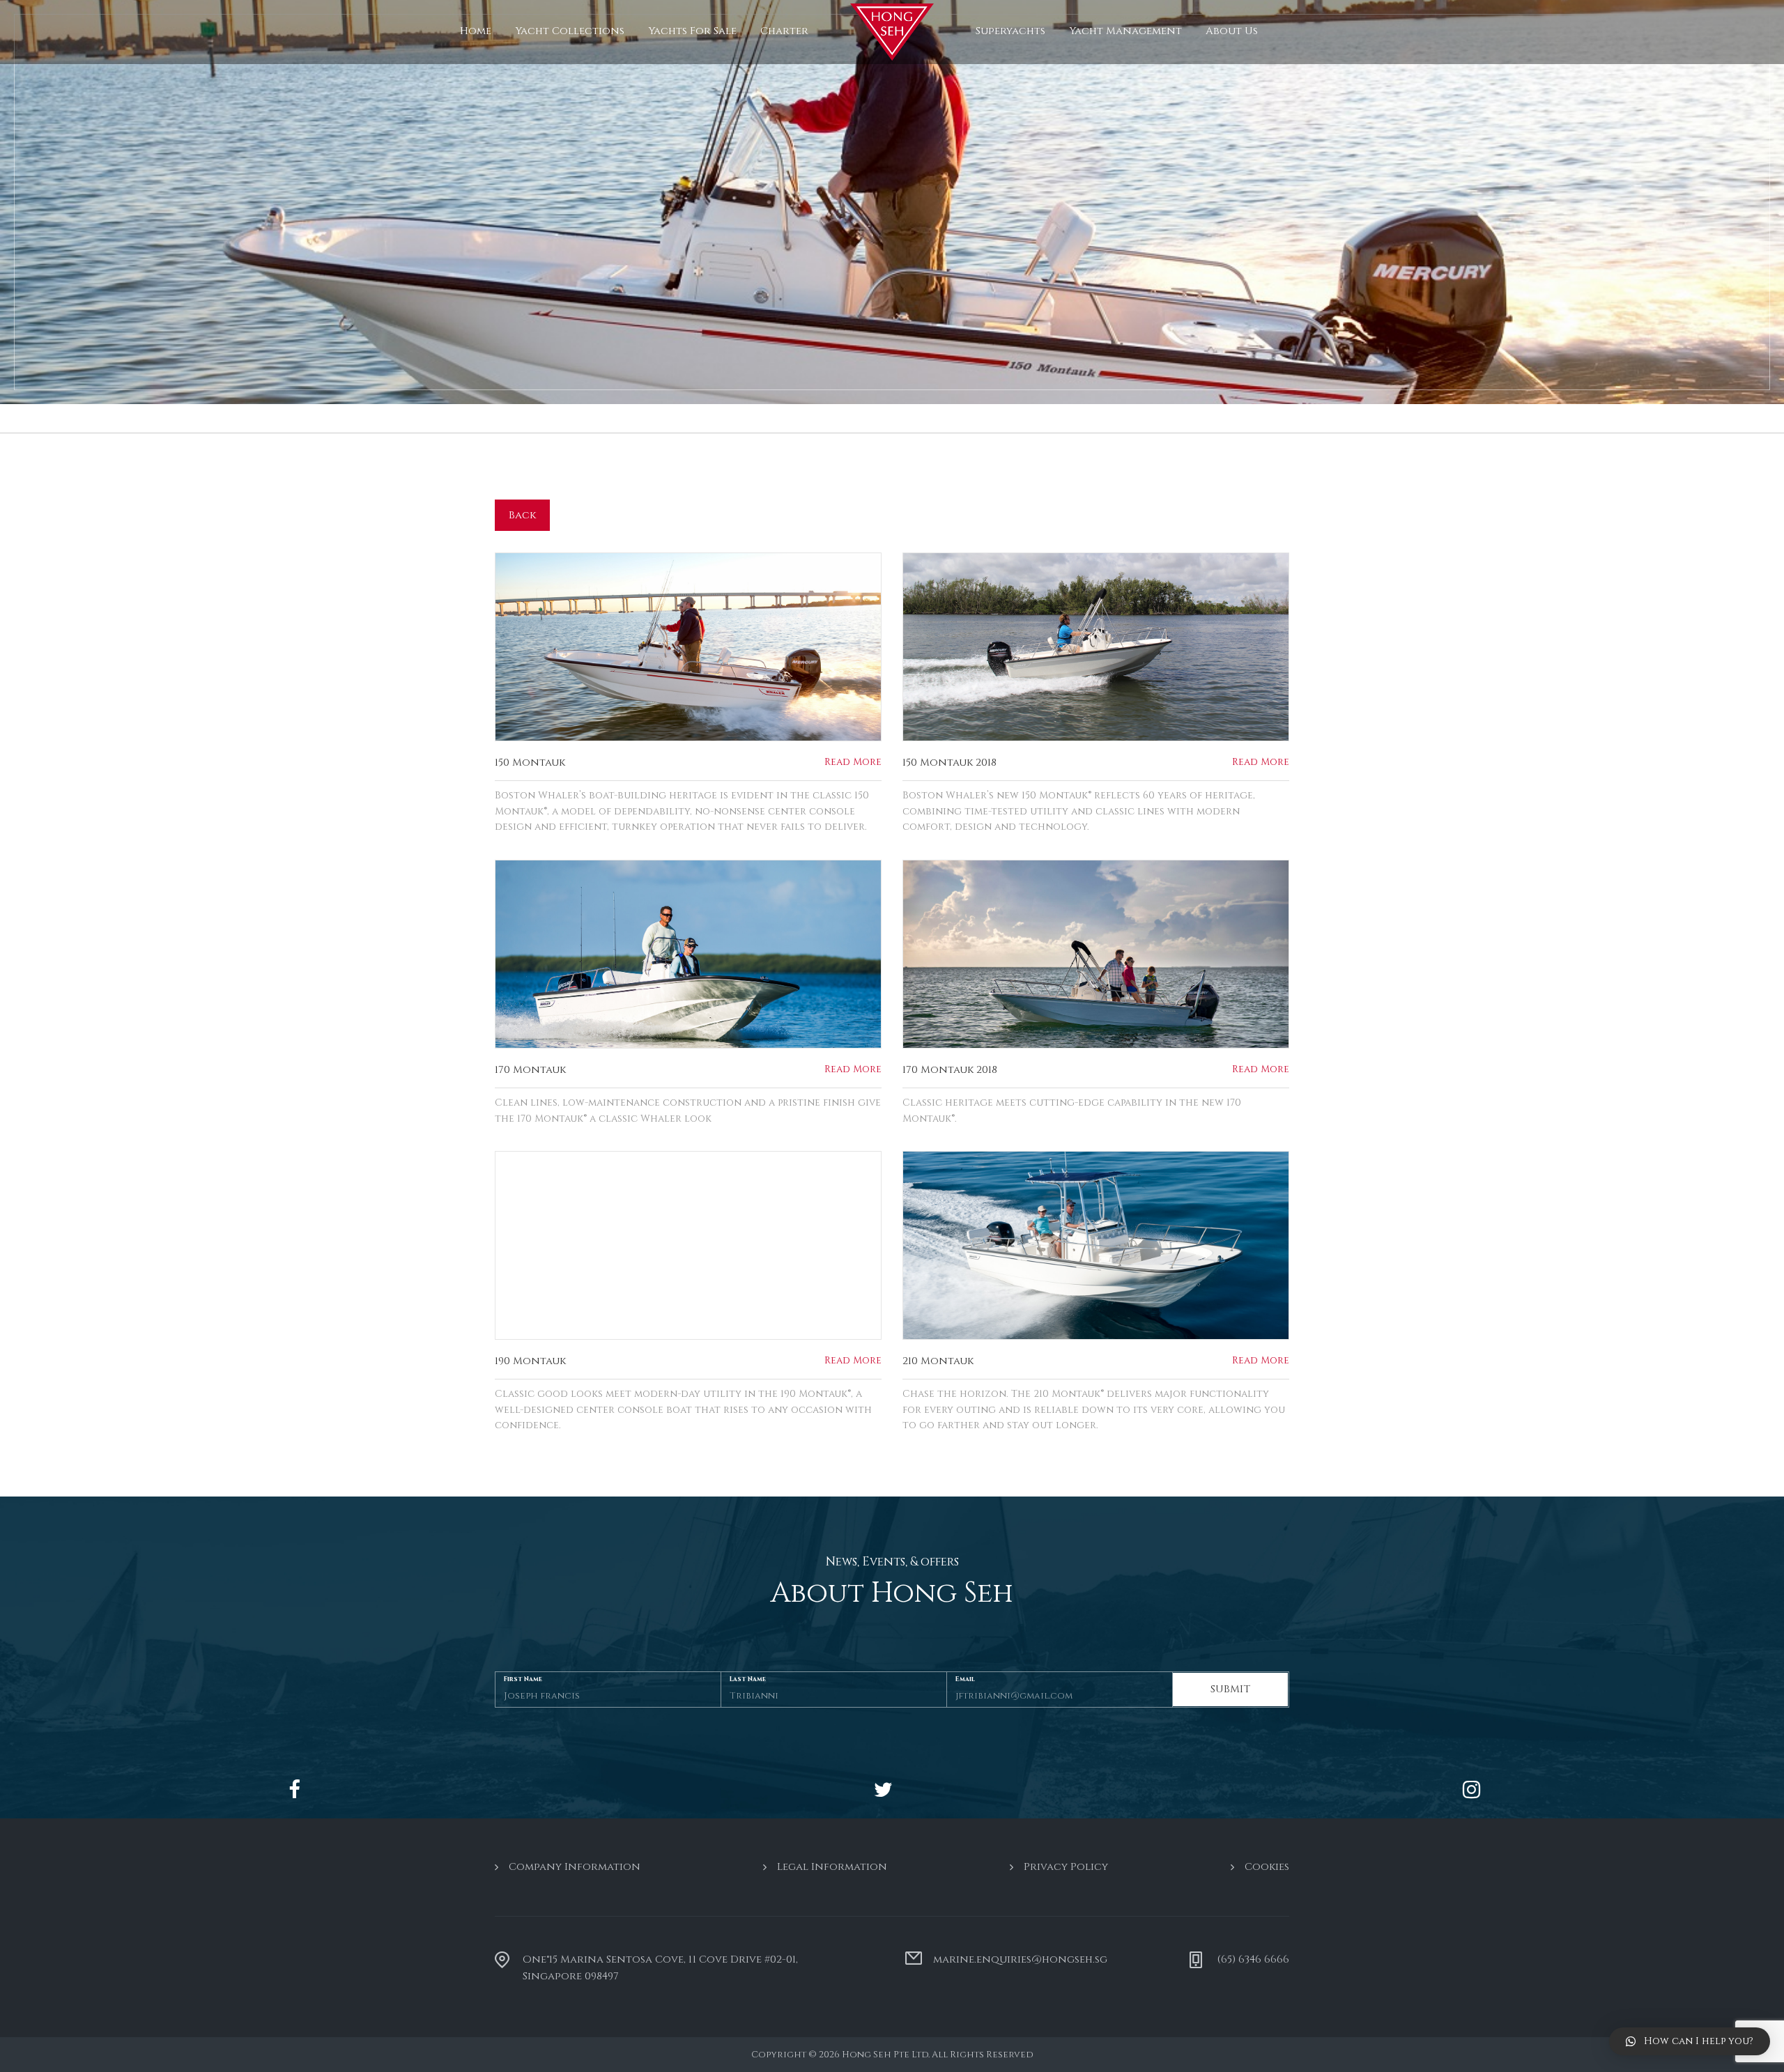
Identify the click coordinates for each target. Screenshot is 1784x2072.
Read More (853, 762)
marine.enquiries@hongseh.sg (1020, 1959)
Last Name (748, 1679)
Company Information (575, 1867)
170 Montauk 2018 (950, 1070)
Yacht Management (1125, 31)
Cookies (1267, 1867)
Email (965, 1679)
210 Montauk (938, 1361)
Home (476, 31)
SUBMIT (1230, 1689)
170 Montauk (530, 1070)
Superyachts (1010, 31)
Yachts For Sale (692, 31)
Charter (784, 31)
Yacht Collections (570, 31)
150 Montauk (530, 763)
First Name (523, 1679)
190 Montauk (530, 1361)
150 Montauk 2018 (949, 763)
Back (522, 515)
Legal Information (832, 1867)
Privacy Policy (1066, 1867)
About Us (1232, 31)
